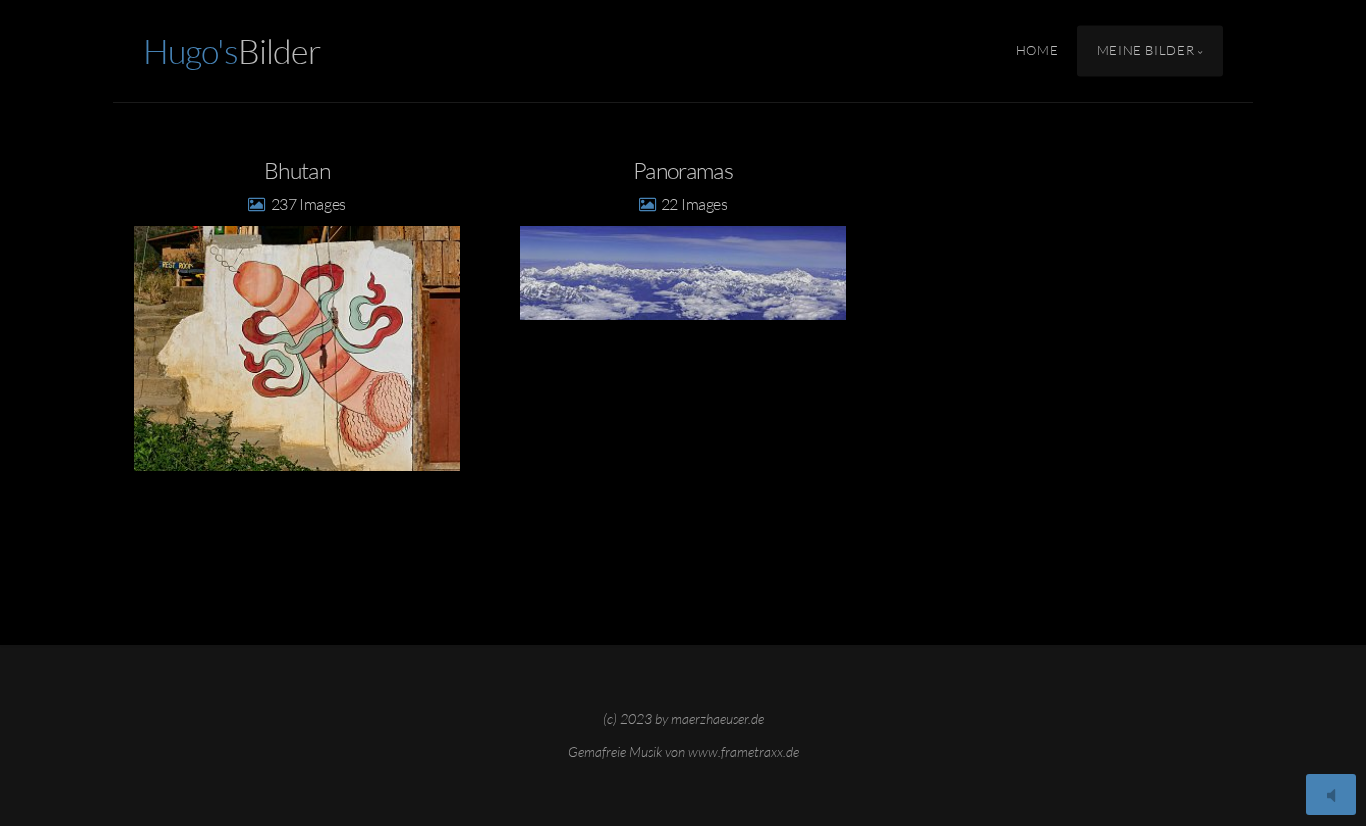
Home (1037, 51)
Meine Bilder (1146, 51)
